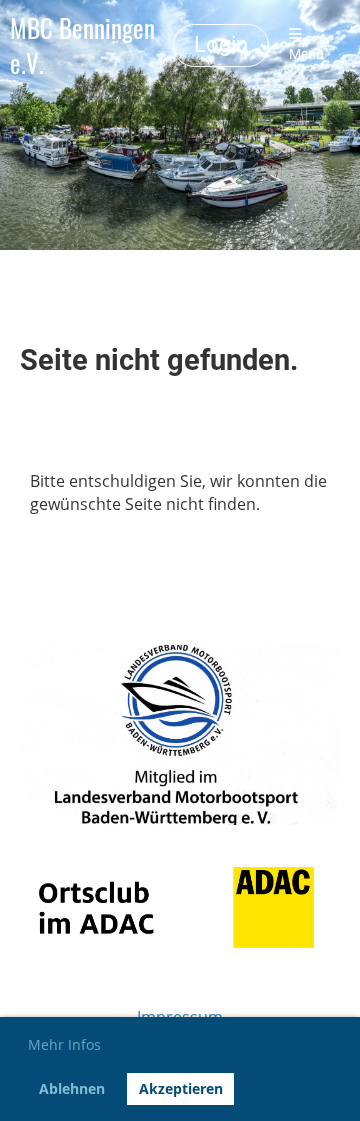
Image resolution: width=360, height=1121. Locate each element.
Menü (306, 54)
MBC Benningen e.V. (82, 45)
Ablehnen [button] (72, 1088)
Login (221, 44)
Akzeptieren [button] (181, 1088)
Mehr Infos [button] (64, 1044)
